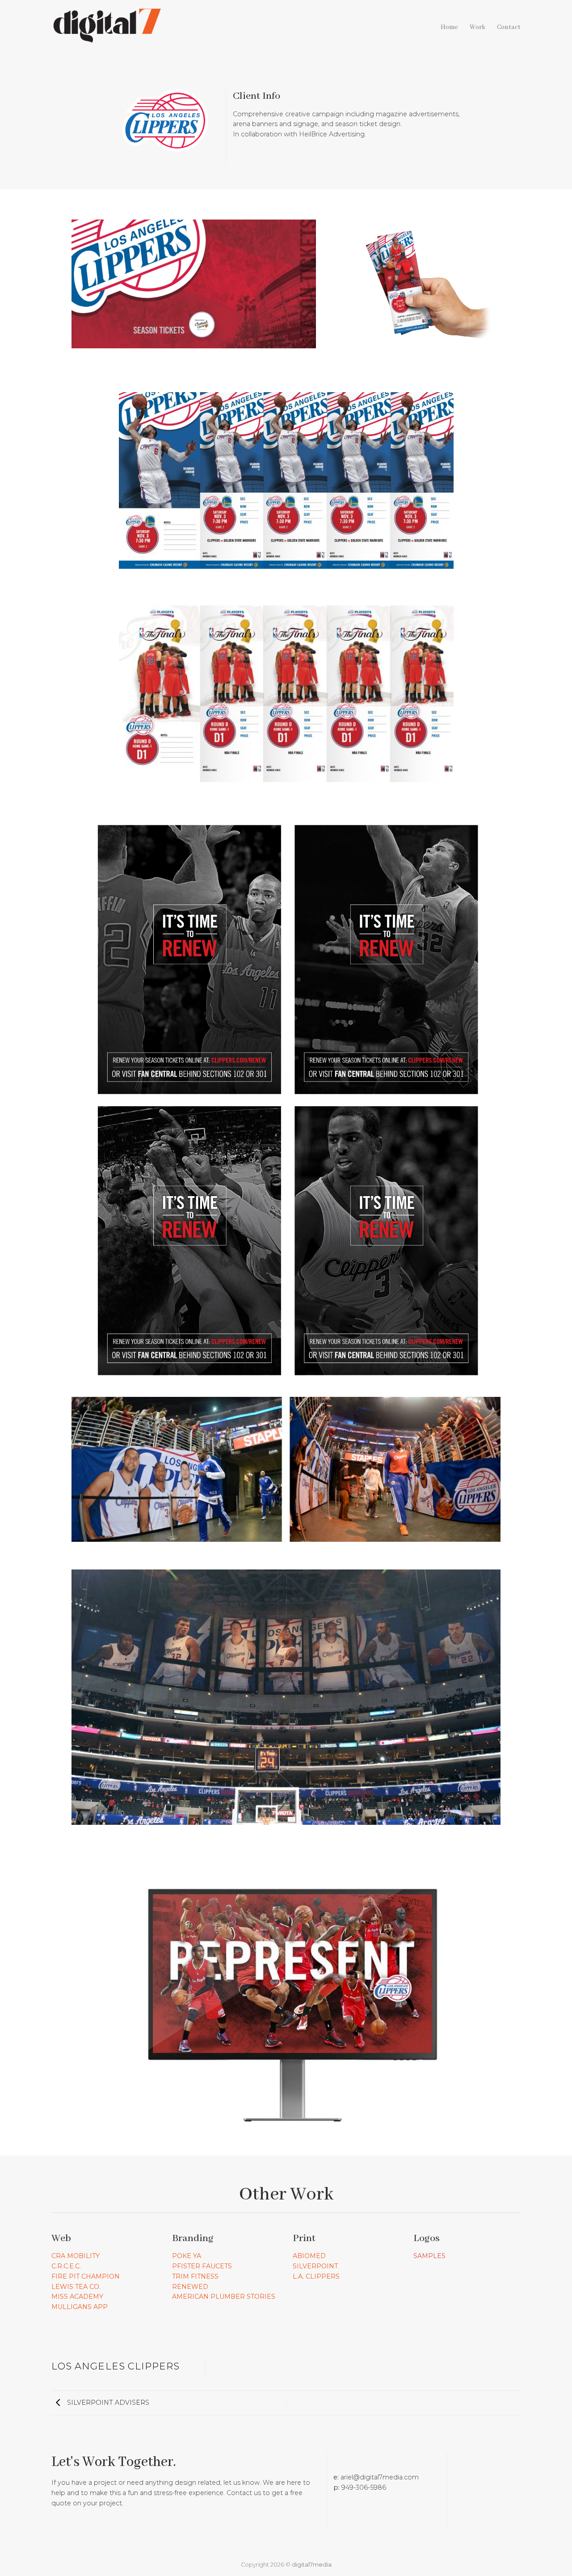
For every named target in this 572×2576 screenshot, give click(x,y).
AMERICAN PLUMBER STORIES (224, 2297)
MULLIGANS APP (80, 2307)
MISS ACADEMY (77, 2297)
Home (449, 27)
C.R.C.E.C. (66, 2266)
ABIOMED (309, 2256)
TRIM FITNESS (195, 2276)
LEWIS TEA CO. (76, 2287)
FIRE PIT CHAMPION (86, 2276)
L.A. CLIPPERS (316, 2276)
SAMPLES (429, 2256)
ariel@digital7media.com (380, 2477)
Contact (509, 27)
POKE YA (187, 2256)
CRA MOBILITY (76, 2256)
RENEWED (190, 2287)
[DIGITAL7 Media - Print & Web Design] (107, 24)
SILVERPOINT (315, 2266)
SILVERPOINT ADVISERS (107, 2403)
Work (477, 27)
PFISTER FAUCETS (202, 2266)
